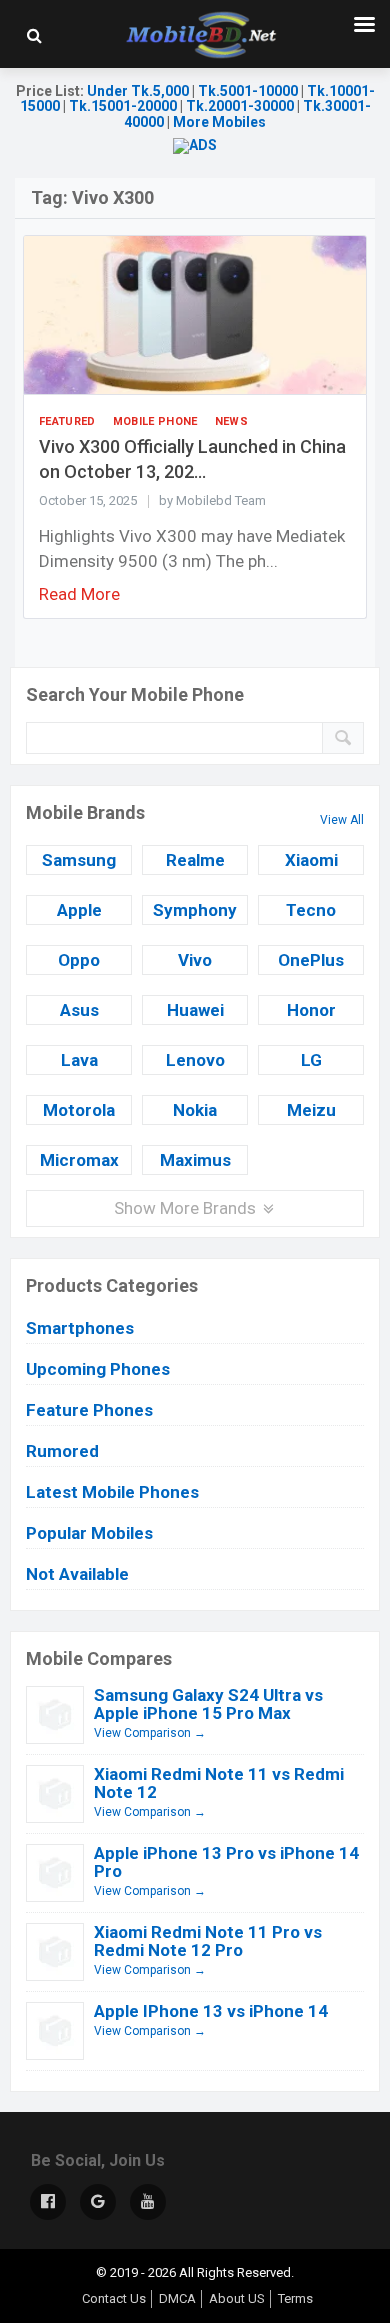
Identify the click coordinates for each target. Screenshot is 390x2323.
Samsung (79, 860)
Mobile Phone (155, 421)
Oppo (79, 960)
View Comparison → (150, 1733)
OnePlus (311, 960)
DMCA (177, 2298)
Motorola (79, 1110)
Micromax (79, 1160)
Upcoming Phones (98, 1369)
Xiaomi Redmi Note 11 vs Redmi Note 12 (219, 1783)
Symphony (195, 910)
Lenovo (195, 1060)
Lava (79, 1060)
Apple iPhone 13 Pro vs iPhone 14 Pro (226, 1862)
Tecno (311, 910)
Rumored (62, 1451)
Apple (79, 910)
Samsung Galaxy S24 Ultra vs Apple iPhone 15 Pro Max (208, 1704)
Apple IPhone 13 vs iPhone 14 (211, 2011)
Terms (295, 2298)
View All (342, 820)
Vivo (195, 960)
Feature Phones (89, 1410)
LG (311, 1060)
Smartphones (80, 1328)
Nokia (195, 1110)
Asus (79, 1010)
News (231, 421)
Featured (67, 421)
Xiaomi (311, 860)
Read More (79, 594)
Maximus (195, 1160)
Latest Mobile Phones (112, 1492)
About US (237, 2298)
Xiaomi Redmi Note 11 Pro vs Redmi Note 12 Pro (208, 1941)
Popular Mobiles (89, 1533)
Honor (311, 1010)
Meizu (311, 1110)
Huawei (195, 1010)
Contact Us (114, 2298)
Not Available (77, 1574)
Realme (195, 860)
